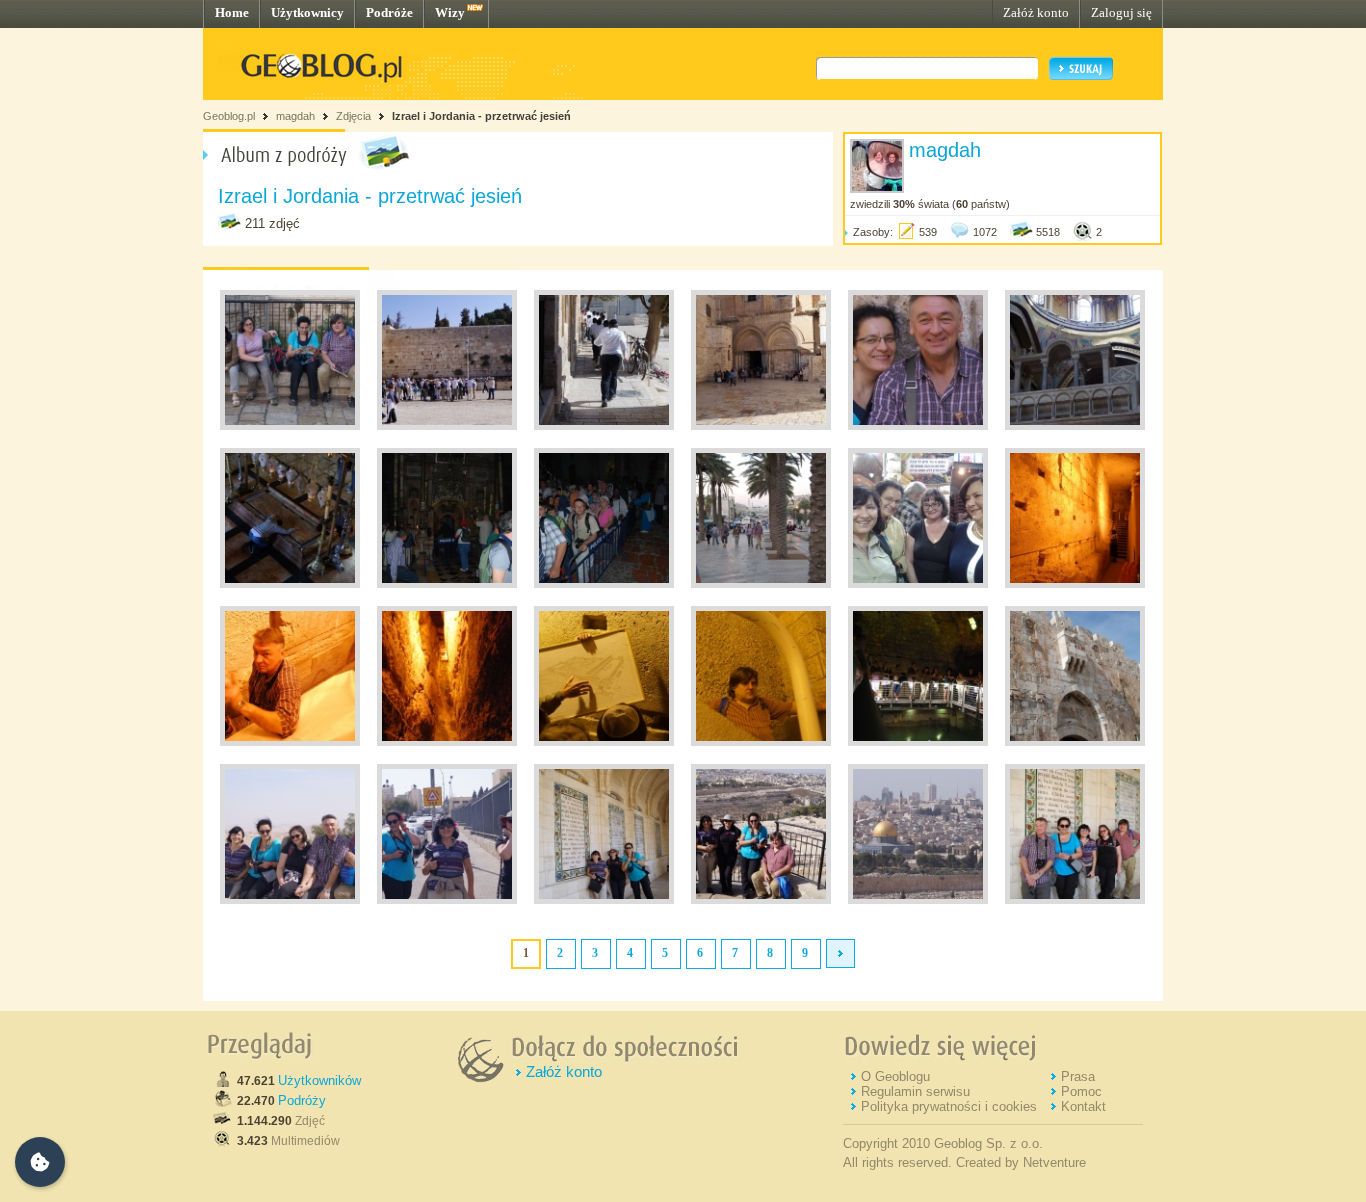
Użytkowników (319, 1080)
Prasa (1078, 1076)
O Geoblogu (895, 1076)
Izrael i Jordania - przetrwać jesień (481, 116)
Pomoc (1081, 1091)
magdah (295, 116)
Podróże (389, 12)
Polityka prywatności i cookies (949, 1106)
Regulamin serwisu (915, 1091)
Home (232, 12)
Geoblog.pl (229, 116)
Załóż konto (1036, 12)
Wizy (450, 12)
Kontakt (1083, 1106)
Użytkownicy (307, 12)
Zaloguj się (1121, 12)
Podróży (302, 1100)
